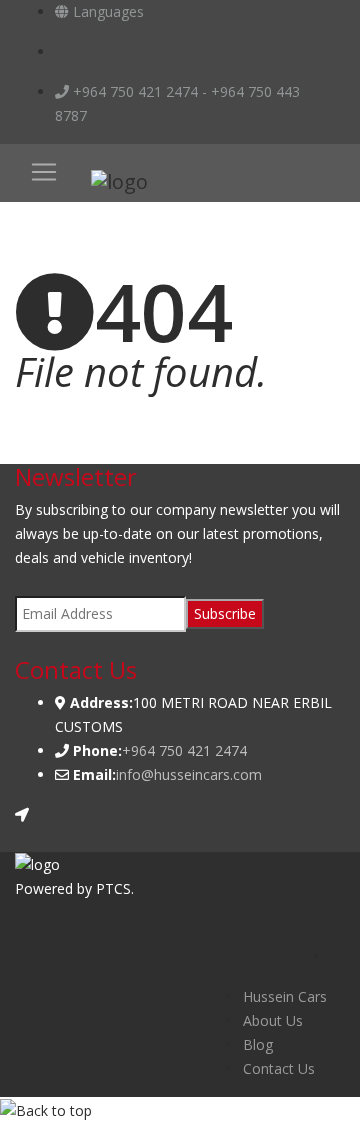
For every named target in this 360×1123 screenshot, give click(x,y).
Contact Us (279, 1068)
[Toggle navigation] (44, 172)
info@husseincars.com (189, 774)
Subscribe (225, 613)
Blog (258, 1044)
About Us (273, 1020)
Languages (106, 11)
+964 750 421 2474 (184, 750)
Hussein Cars (285, 996)
